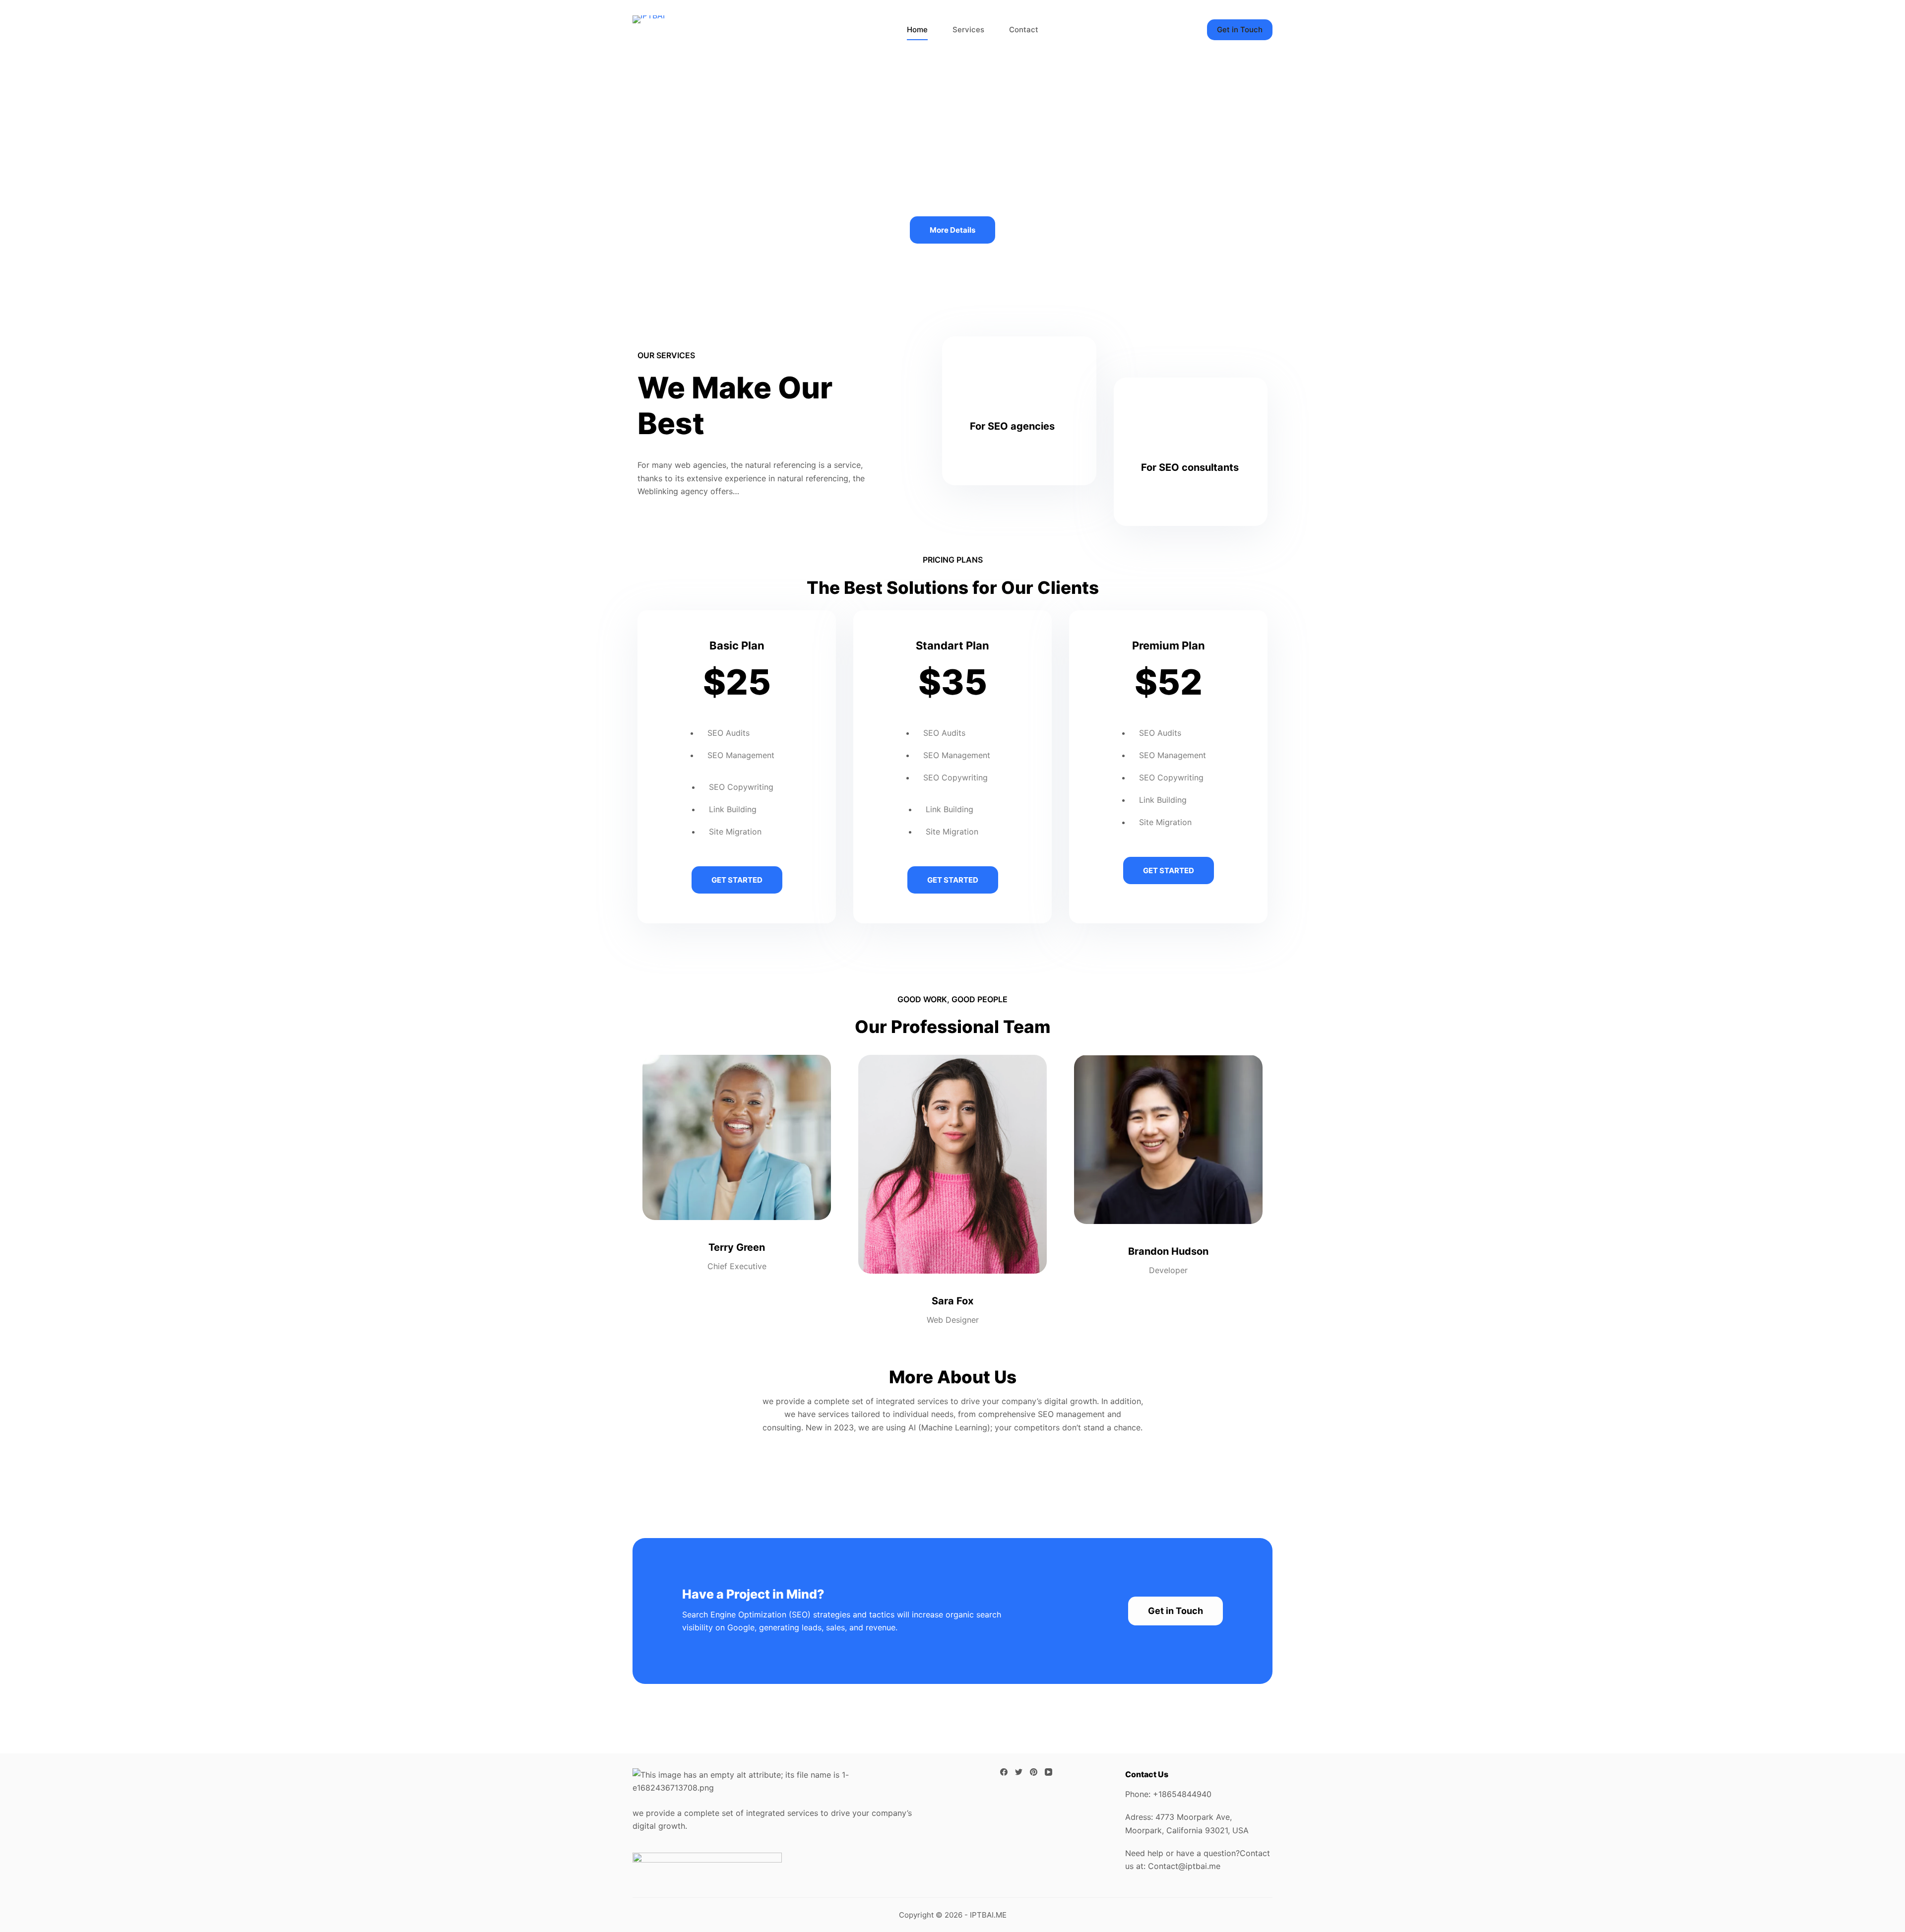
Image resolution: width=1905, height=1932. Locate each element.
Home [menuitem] (917, 30)
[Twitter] (1019, 1772)
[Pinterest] (1034, 1772)
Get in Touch (1240, 30)
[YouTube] (1048, 1772)
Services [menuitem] (968, 30)
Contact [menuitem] (1024, 30)
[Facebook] (1004, 1772)
